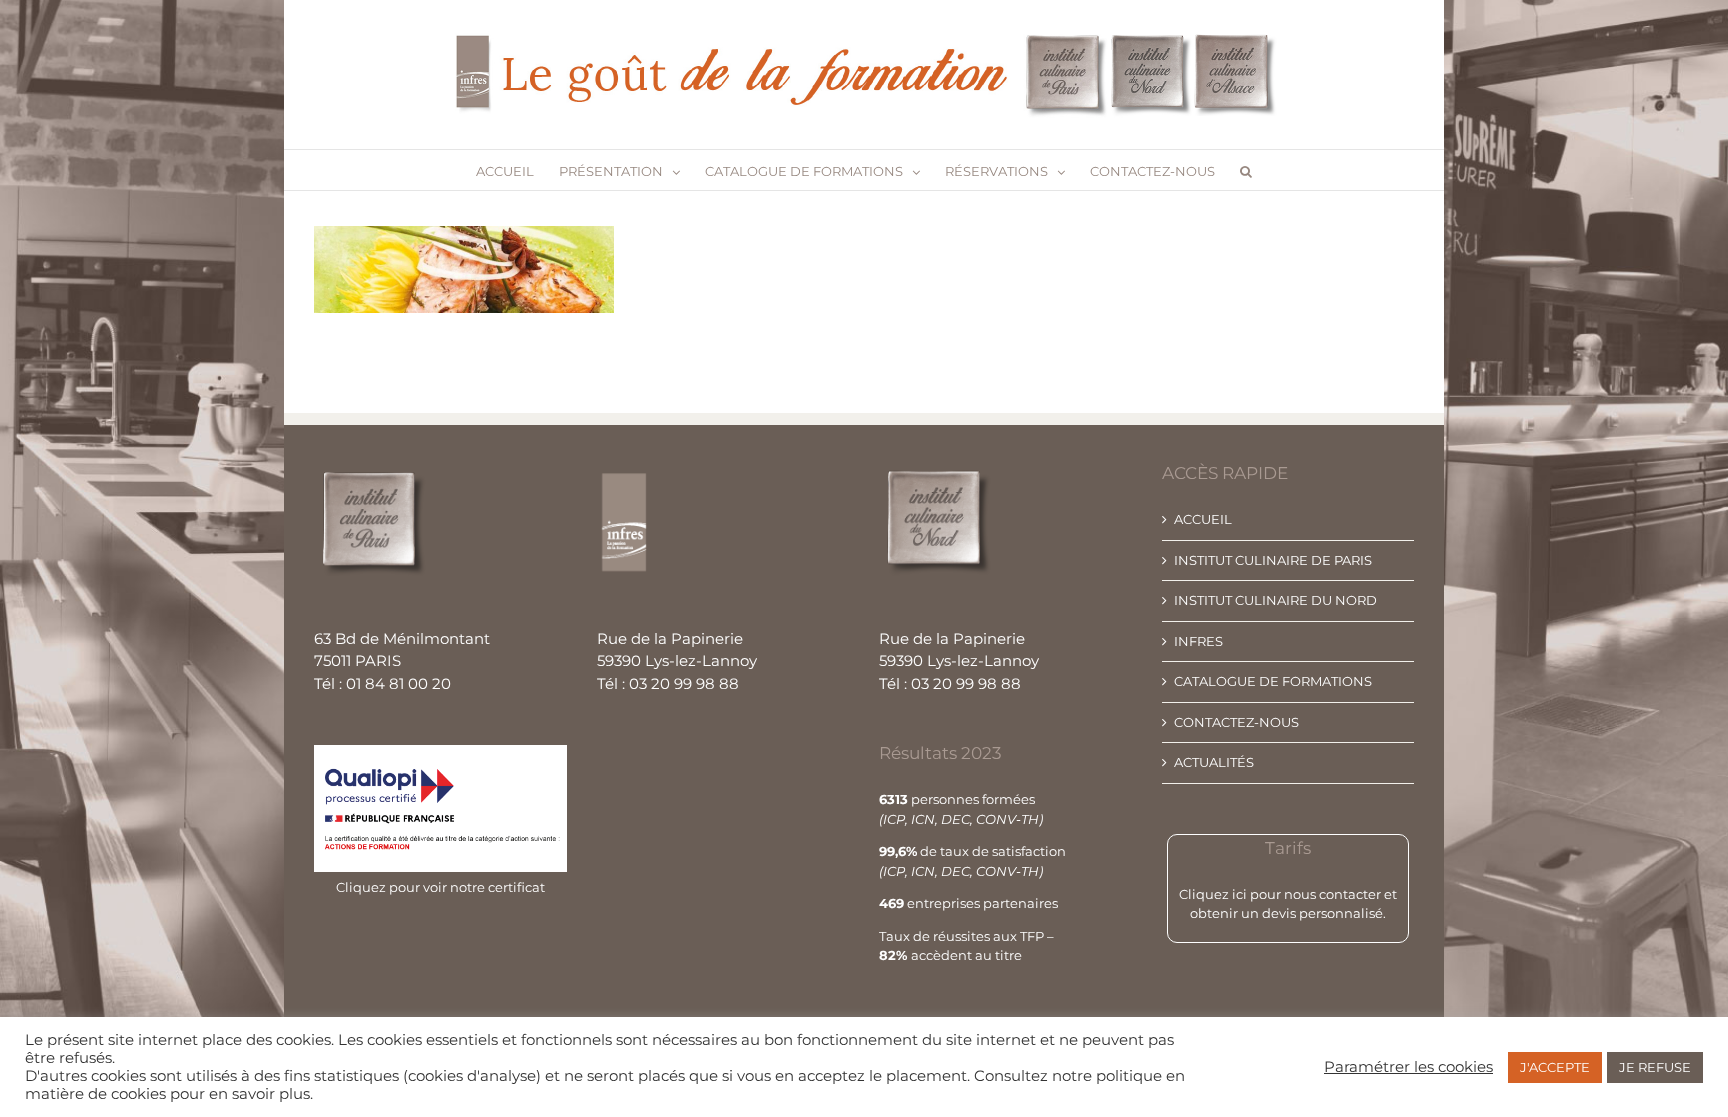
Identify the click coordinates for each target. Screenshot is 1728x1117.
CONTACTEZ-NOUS (1236, 722)
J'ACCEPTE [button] (1555, 1067)
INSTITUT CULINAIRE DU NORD (1275, 600)
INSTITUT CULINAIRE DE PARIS (1273, 560)
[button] (1246, 170)
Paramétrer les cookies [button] (1408, 1067)
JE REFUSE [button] (1655, 1067)
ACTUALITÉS (1214, 762)
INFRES (1198, 641)
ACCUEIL (1203, 519)
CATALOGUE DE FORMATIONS (1273, 681)
